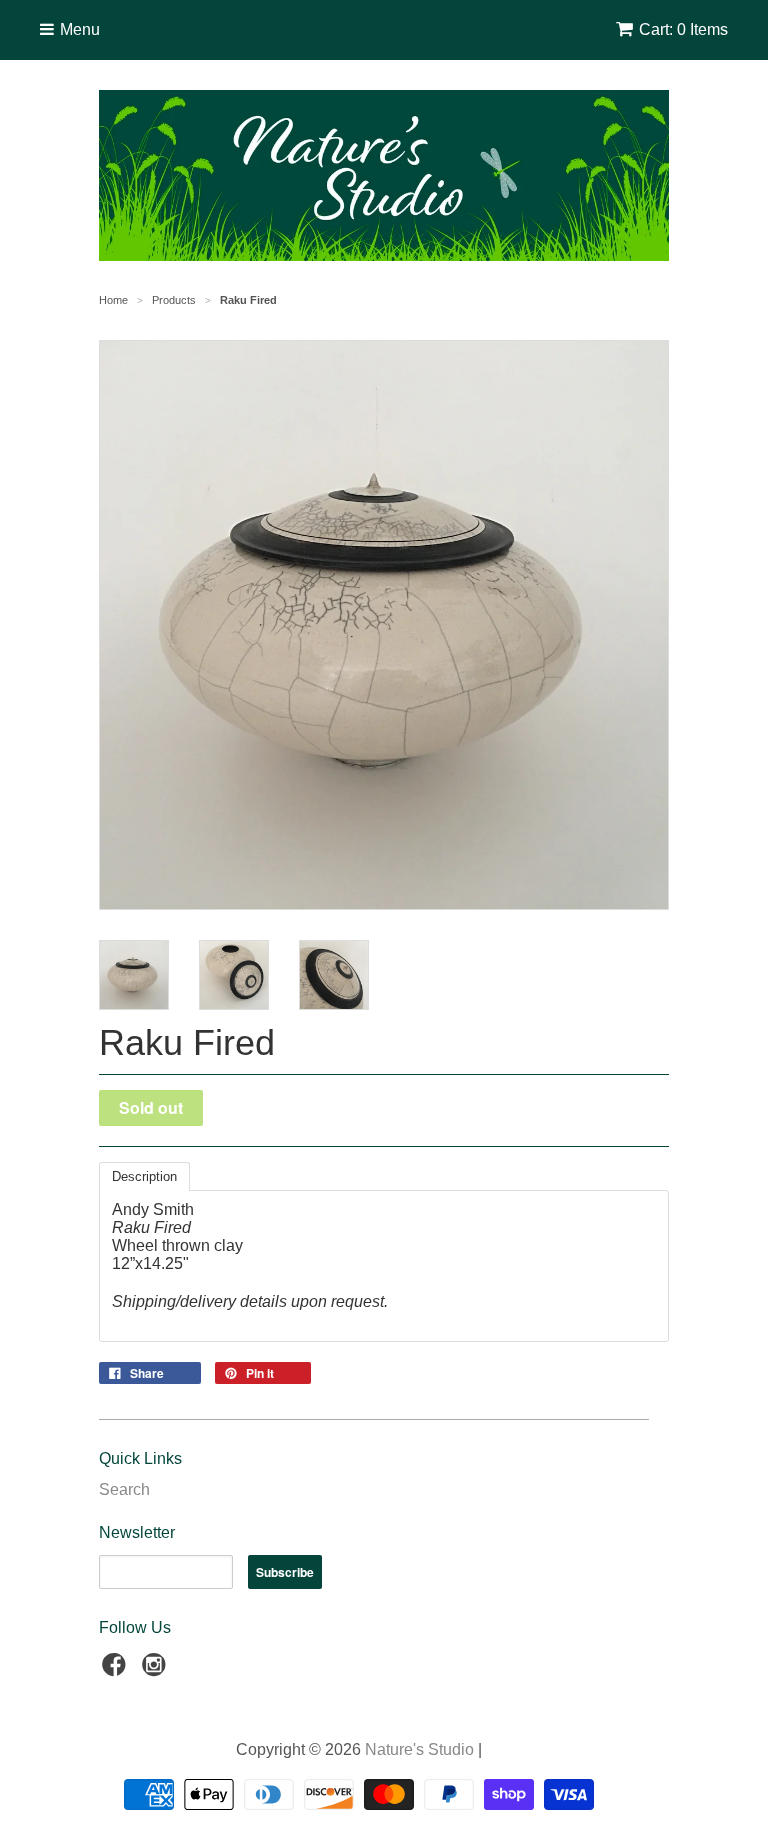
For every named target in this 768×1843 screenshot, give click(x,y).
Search (124, 1489)
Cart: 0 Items (683, 29)
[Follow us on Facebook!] (117, 1670)
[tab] (144, 1176)
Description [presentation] (144, 1176)
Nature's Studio (419, 1749)
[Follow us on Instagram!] (157, 1670)
